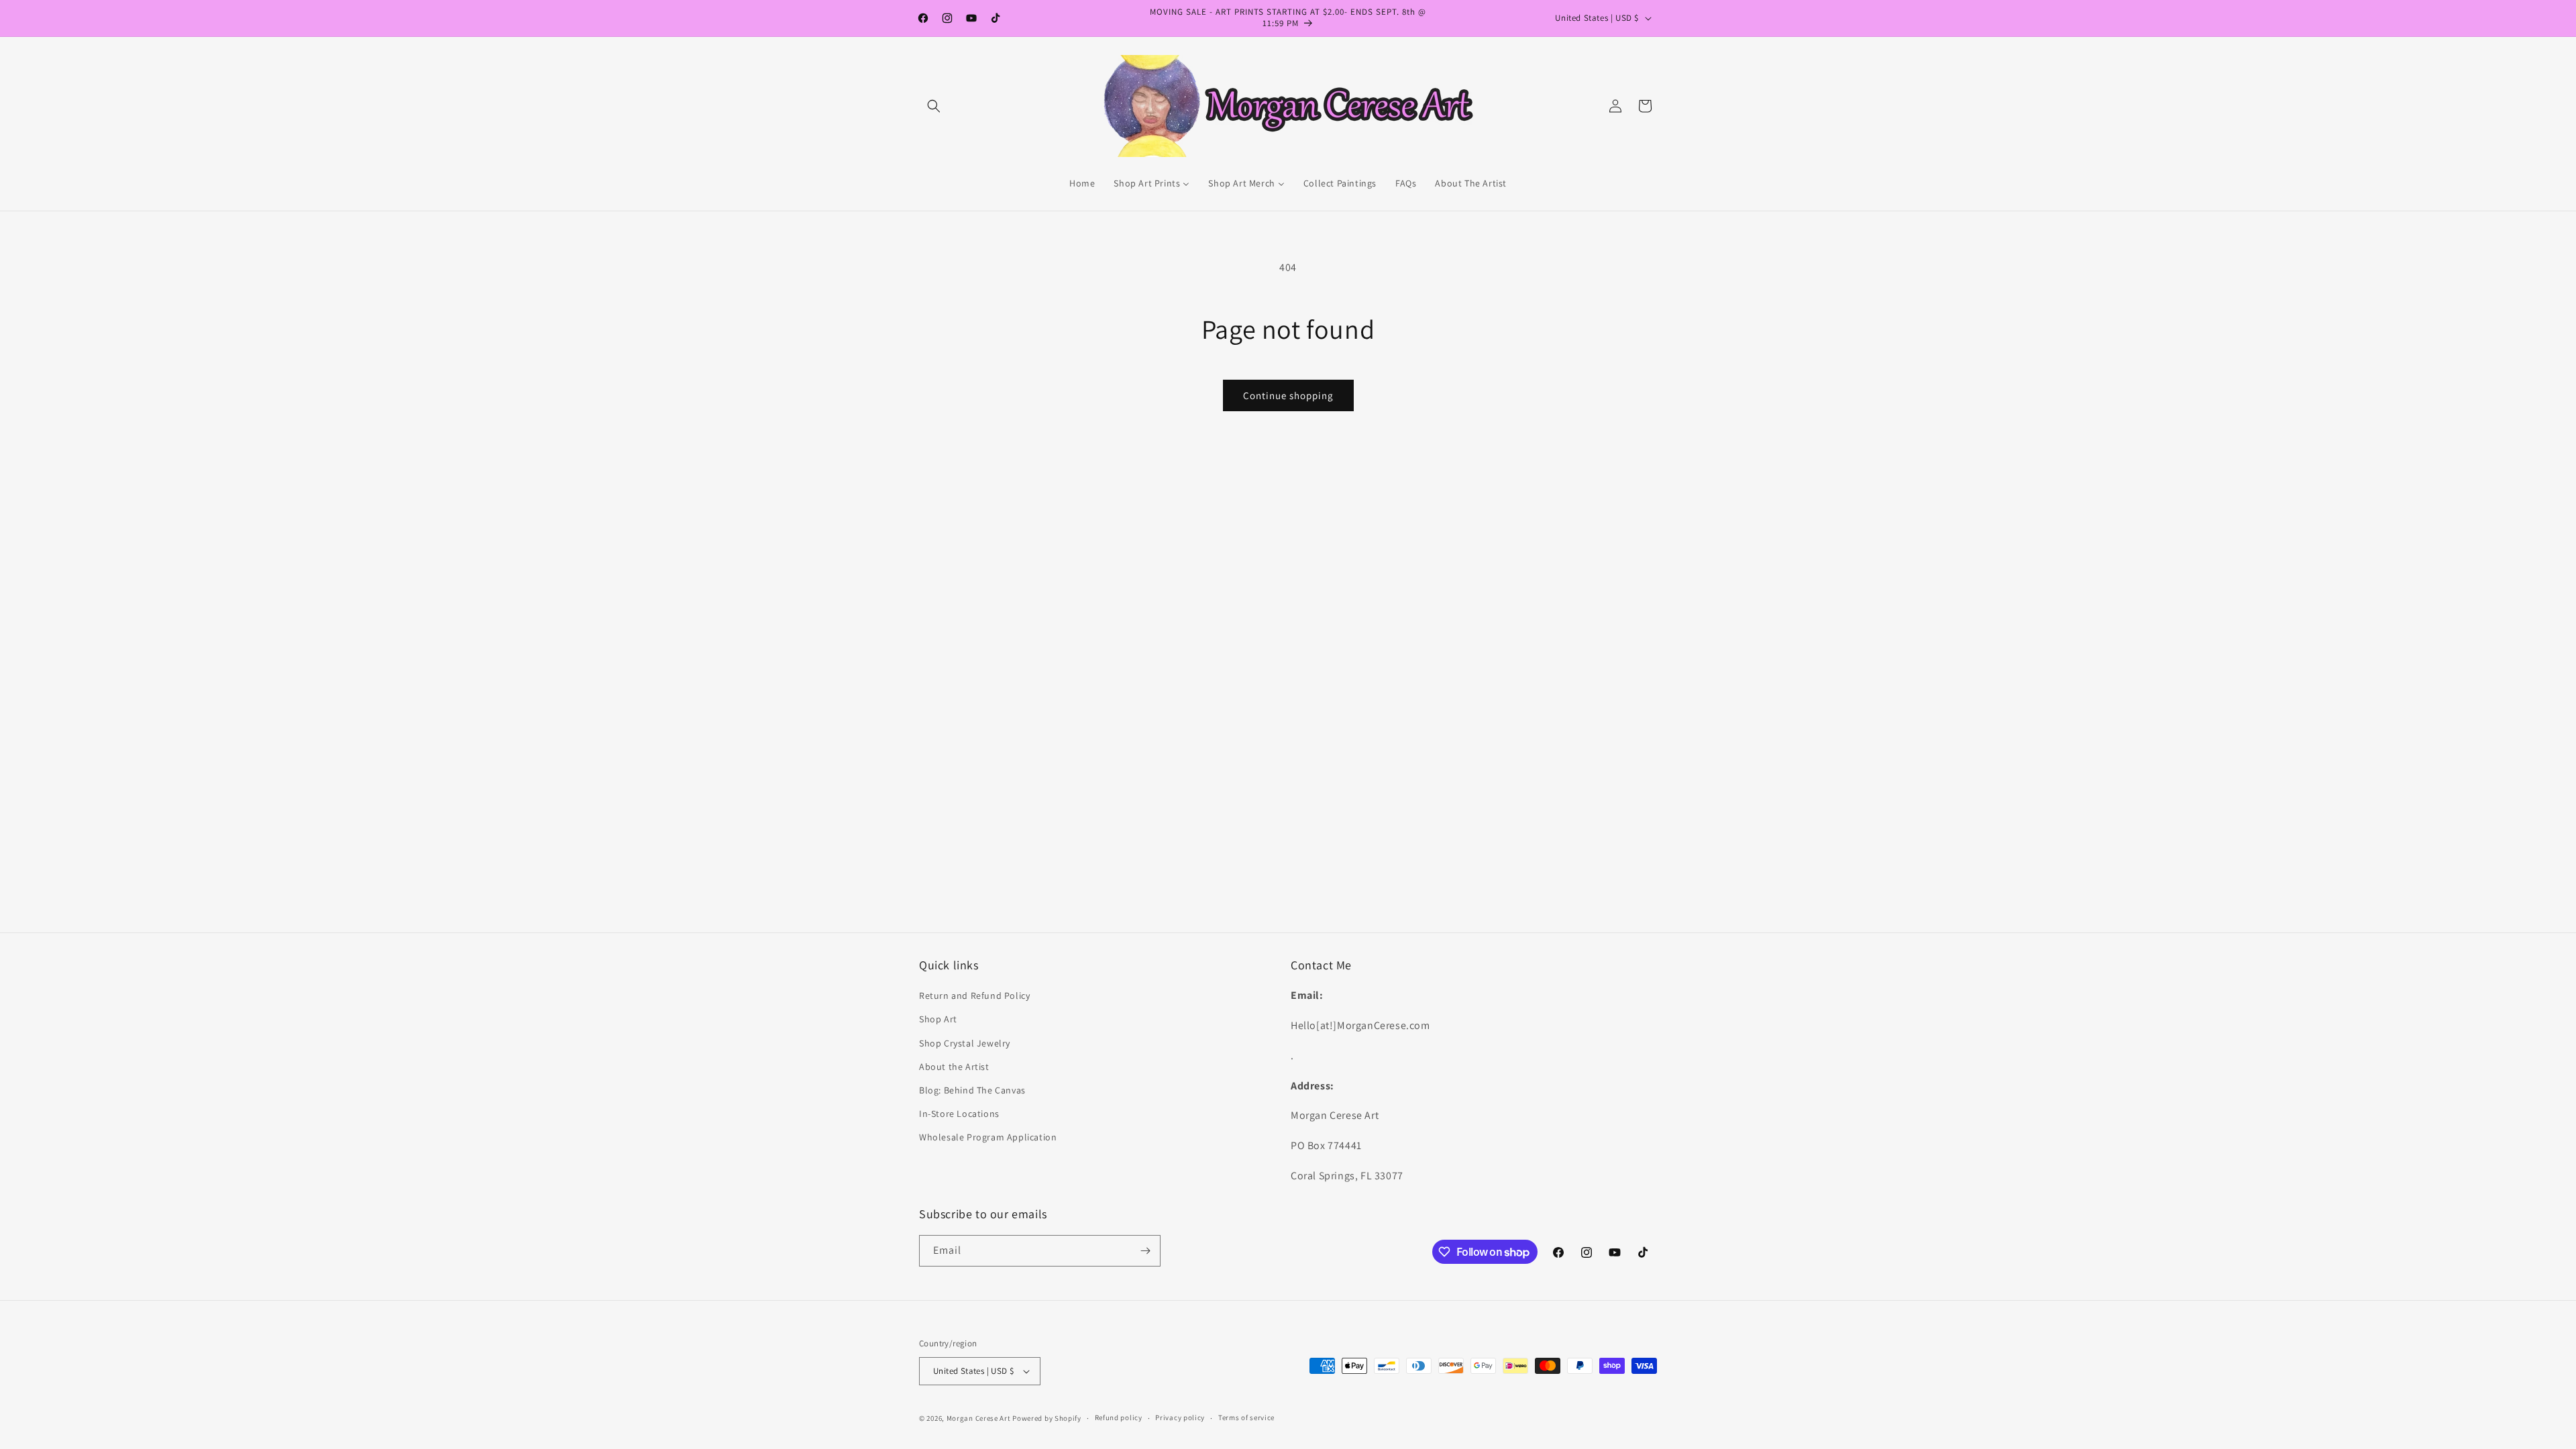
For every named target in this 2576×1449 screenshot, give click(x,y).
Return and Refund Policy (974, 996)
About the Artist (954, 1067)
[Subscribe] (1145, 1251)
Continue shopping (1288, 395)
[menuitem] (1082, 183)
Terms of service (1246, 1417)
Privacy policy (1180, 1417)
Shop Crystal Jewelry (965, 1043)
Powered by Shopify (1047, 1418)
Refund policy (1119, 1417)
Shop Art (938, 1019)
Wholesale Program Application (988, 1137)
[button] (934, 106)
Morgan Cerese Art (979, 1418)
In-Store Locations (959, 1114)
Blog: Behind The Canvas (972, 1090)
